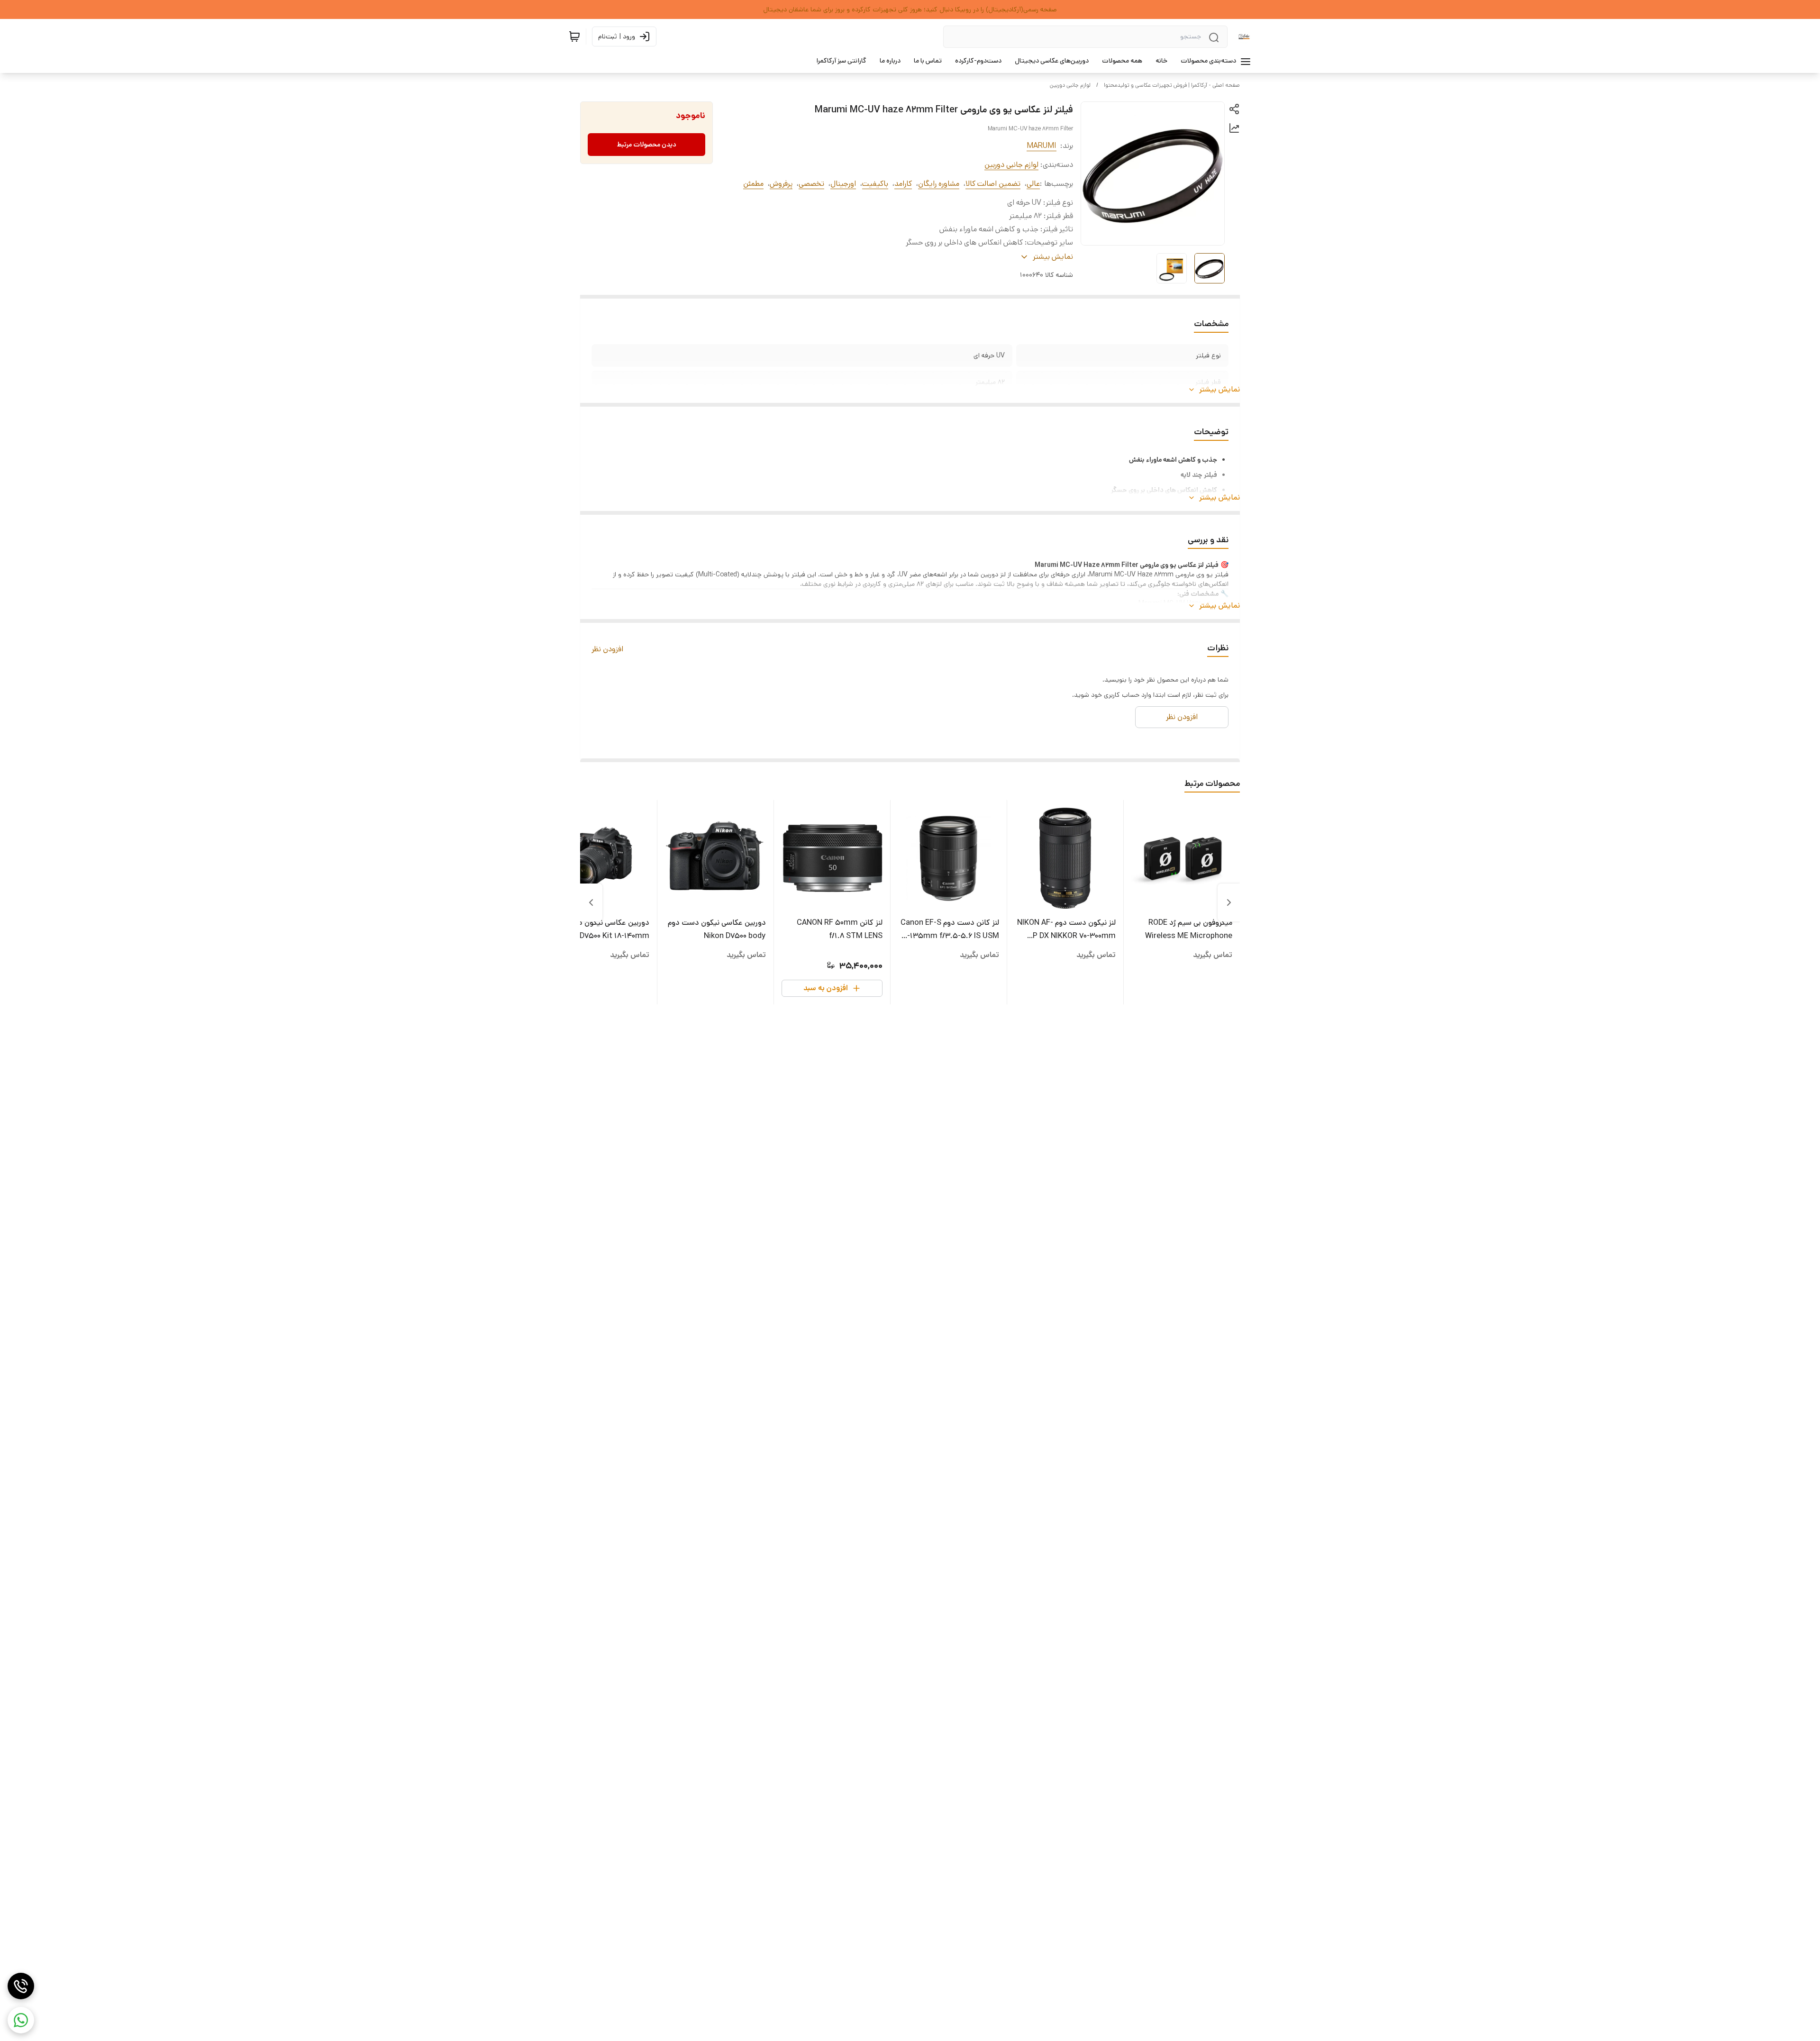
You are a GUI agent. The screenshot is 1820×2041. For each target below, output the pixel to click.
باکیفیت (875, 184)
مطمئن (753, 184)
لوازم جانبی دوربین (1070, 85)
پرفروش (781, 184)
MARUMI (1042, 146)
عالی (1033, 184)
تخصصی (811, 184)
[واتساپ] (21, 2020)
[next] (591, 902)
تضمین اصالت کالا (993, 184)
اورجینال (843, 184)
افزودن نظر (607, 649)
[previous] (1229, 902)
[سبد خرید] (574, 36)
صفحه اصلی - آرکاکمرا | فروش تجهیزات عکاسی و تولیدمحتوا (1172, 85)
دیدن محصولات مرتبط (647, 145)
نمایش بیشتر (1219, 389)
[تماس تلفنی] (21, 1986)
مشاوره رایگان (939, 184)
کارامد (903, 184)
